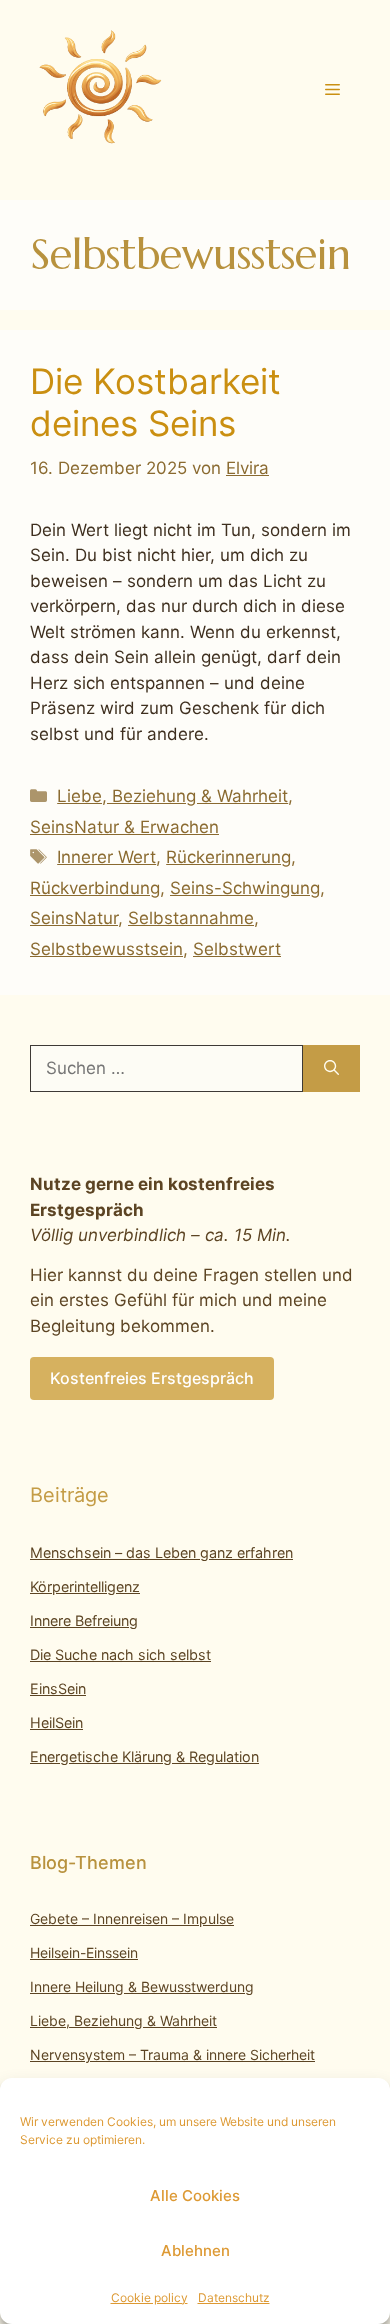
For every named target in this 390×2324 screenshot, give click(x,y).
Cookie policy (149, 2297)
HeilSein (56, 1722)
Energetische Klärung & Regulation (144, 1756)
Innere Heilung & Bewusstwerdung (142, 1986)
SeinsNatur (74, 918)
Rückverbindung (95, 888)
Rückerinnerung (228, 857)
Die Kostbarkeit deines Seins (155, 402)
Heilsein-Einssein (84, 1952)
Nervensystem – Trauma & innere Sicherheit (172, 2054)
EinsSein (58, 1688)
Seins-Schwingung (245, 888)
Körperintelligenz (85, 1586)
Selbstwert (237, 949)
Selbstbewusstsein (106, 949)
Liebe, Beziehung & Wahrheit (172, 796)
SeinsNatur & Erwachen (124, 827)
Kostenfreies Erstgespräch (152, 1378)
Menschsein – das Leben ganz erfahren (161, 1552)
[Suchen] (331, 1069)
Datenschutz (234, 2297)
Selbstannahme (191, 918)
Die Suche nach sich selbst (120, 1654)
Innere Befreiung (84, 1620)
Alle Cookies (195, 2195)
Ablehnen (195, 2250)
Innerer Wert (106, 857)
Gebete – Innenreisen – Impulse (132, 1918)
